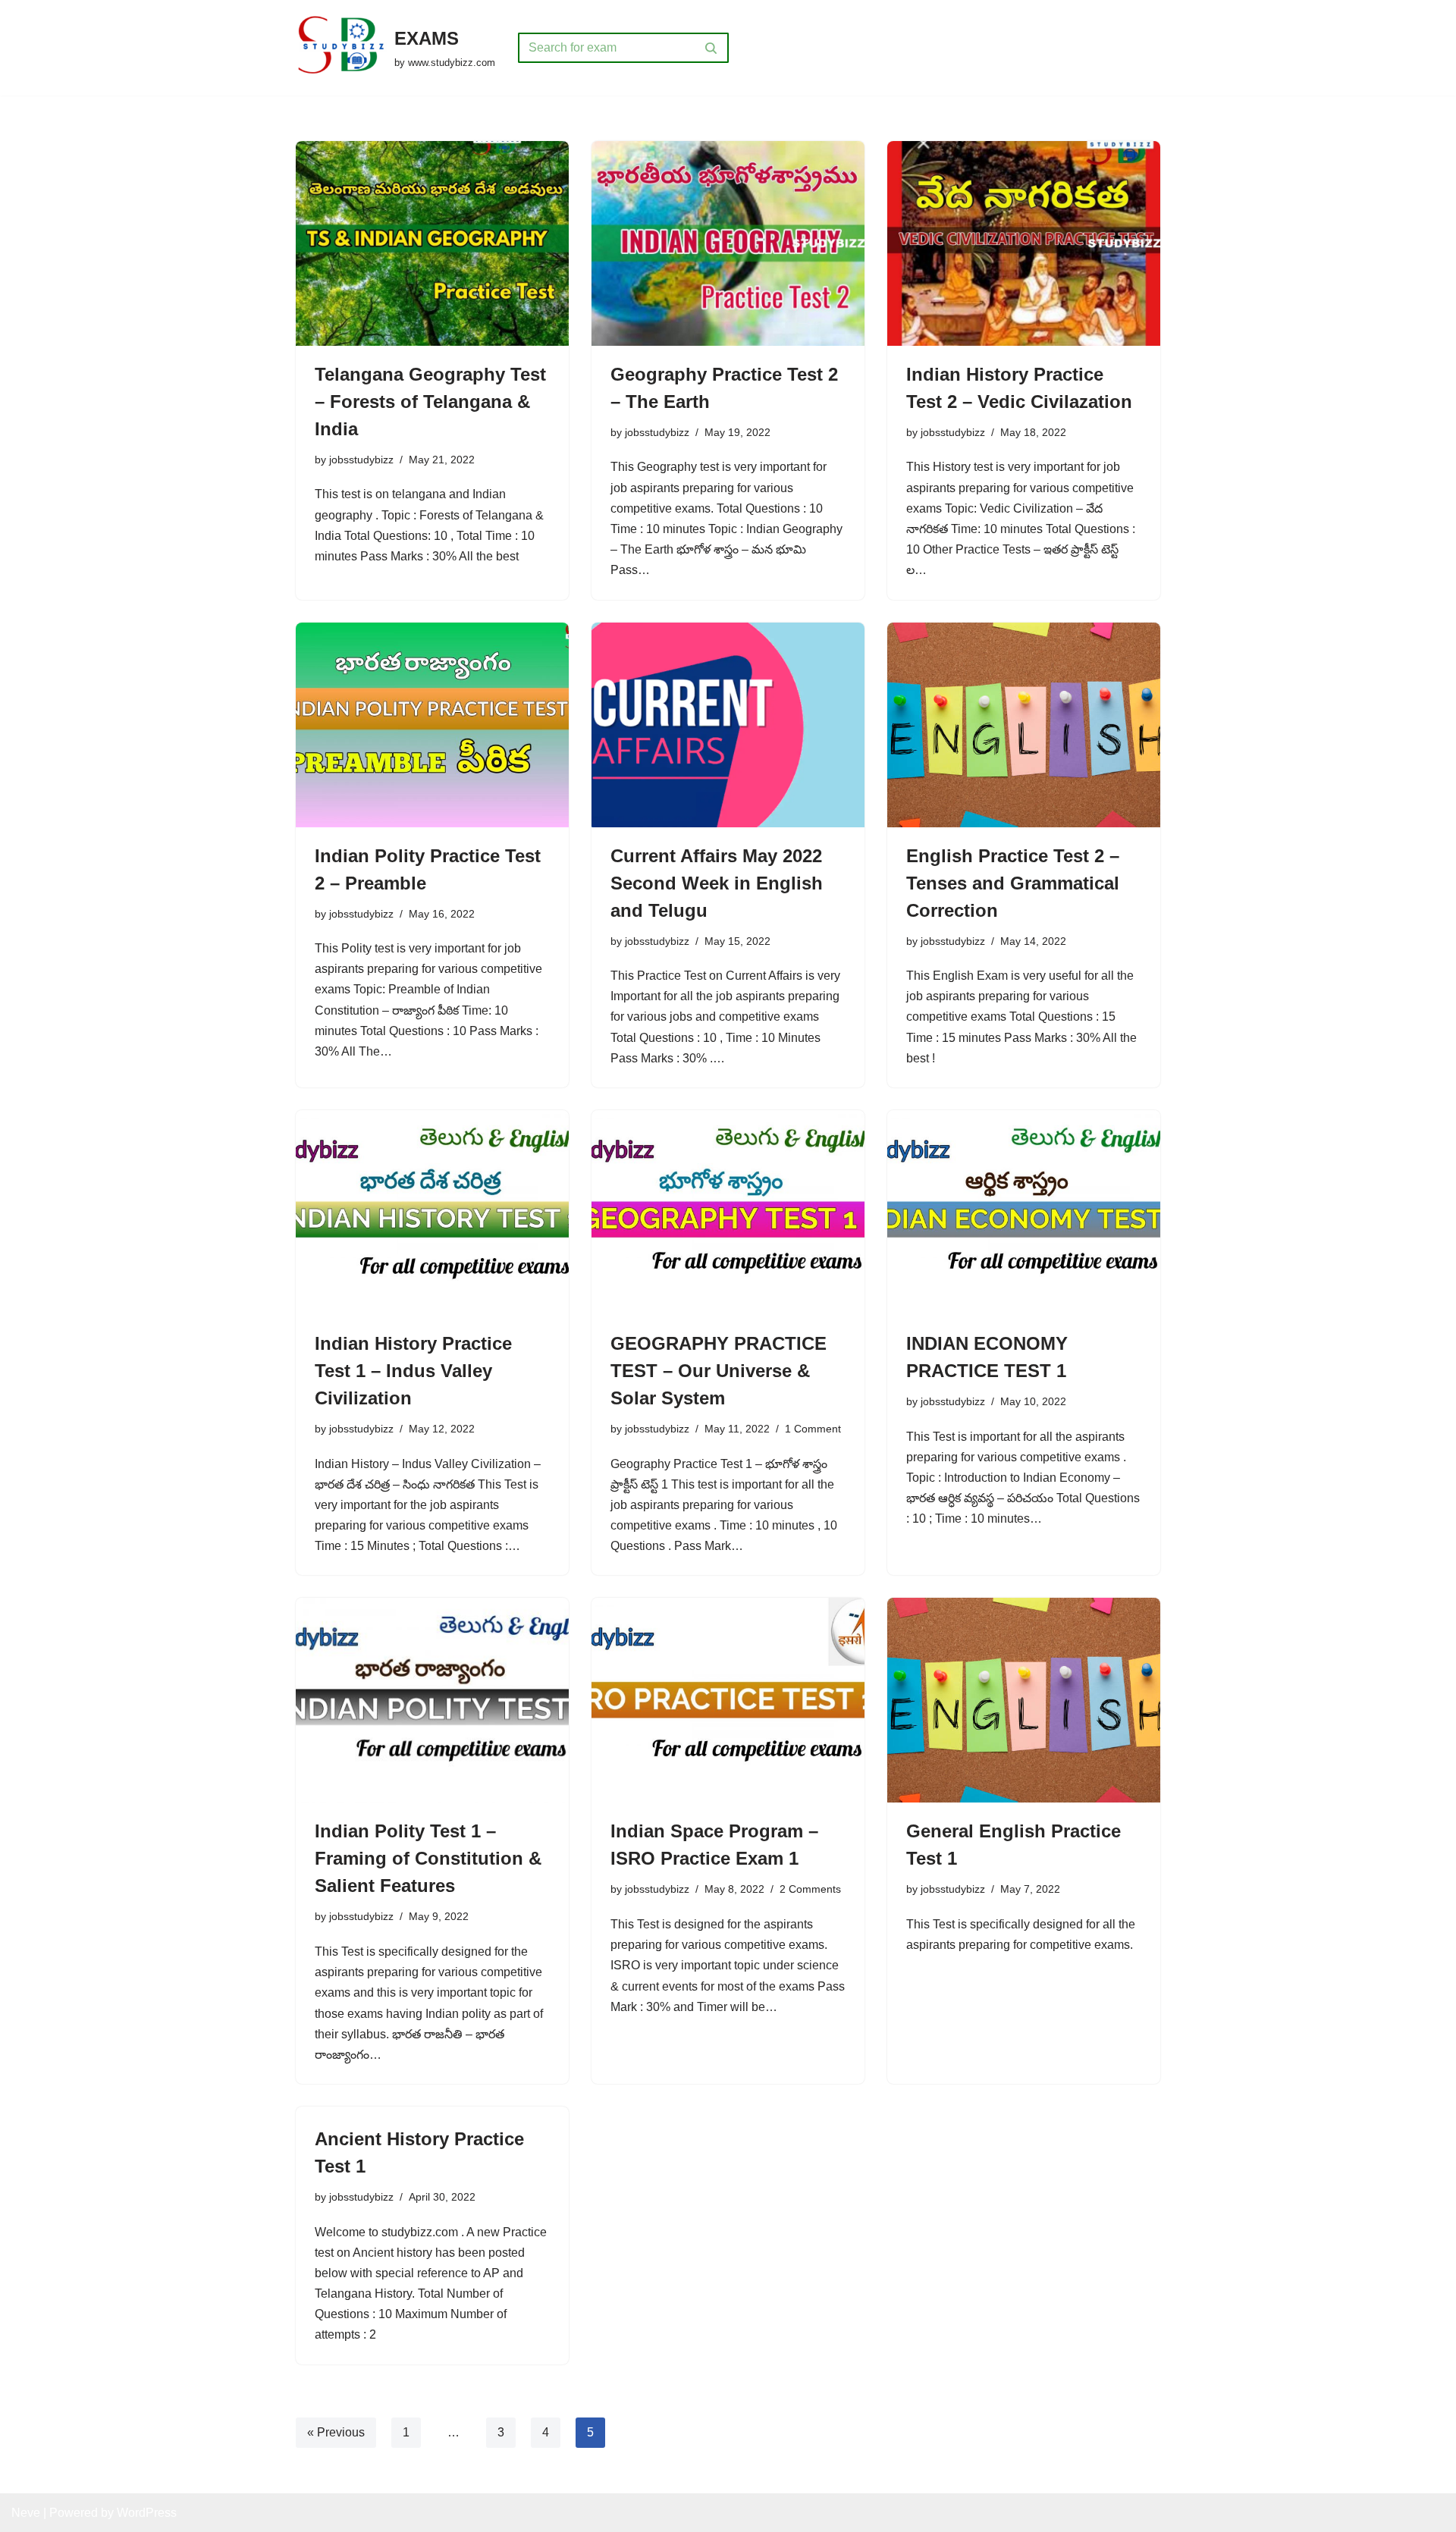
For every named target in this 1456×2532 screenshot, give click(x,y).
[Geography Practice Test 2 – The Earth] (728, 243)
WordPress (147, 2513)
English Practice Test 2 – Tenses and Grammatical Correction (1013, 883)
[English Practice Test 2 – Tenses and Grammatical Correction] (1024, 725)
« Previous (336, 2432)
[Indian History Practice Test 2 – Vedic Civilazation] (1024, 243)
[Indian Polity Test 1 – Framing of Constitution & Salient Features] (432, 1700)
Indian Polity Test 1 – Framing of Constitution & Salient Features (428, 1858)
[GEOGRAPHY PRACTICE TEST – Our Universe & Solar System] (728, 1213)
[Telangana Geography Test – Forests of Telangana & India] (432, 243)
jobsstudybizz (361, 460)
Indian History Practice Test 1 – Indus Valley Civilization (413, 1371)
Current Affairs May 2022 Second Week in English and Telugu (717, 883)
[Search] (712, 48)
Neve (26, 2513)
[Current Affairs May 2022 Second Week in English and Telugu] (728, 725)
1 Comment (813, 1429)
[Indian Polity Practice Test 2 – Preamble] (432, 725)
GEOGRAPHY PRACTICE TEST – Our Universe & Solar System (719, 1371)
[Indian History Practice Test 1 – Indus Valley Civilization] (432, 1213)
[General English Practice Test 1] (1024, 1700)
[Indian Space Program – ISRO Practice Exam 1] (728, 1700)
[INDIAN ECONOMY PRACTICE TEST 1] (1024, 1213)
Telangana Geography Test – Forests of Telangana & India (430, 402)
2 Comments (810, 1889)
